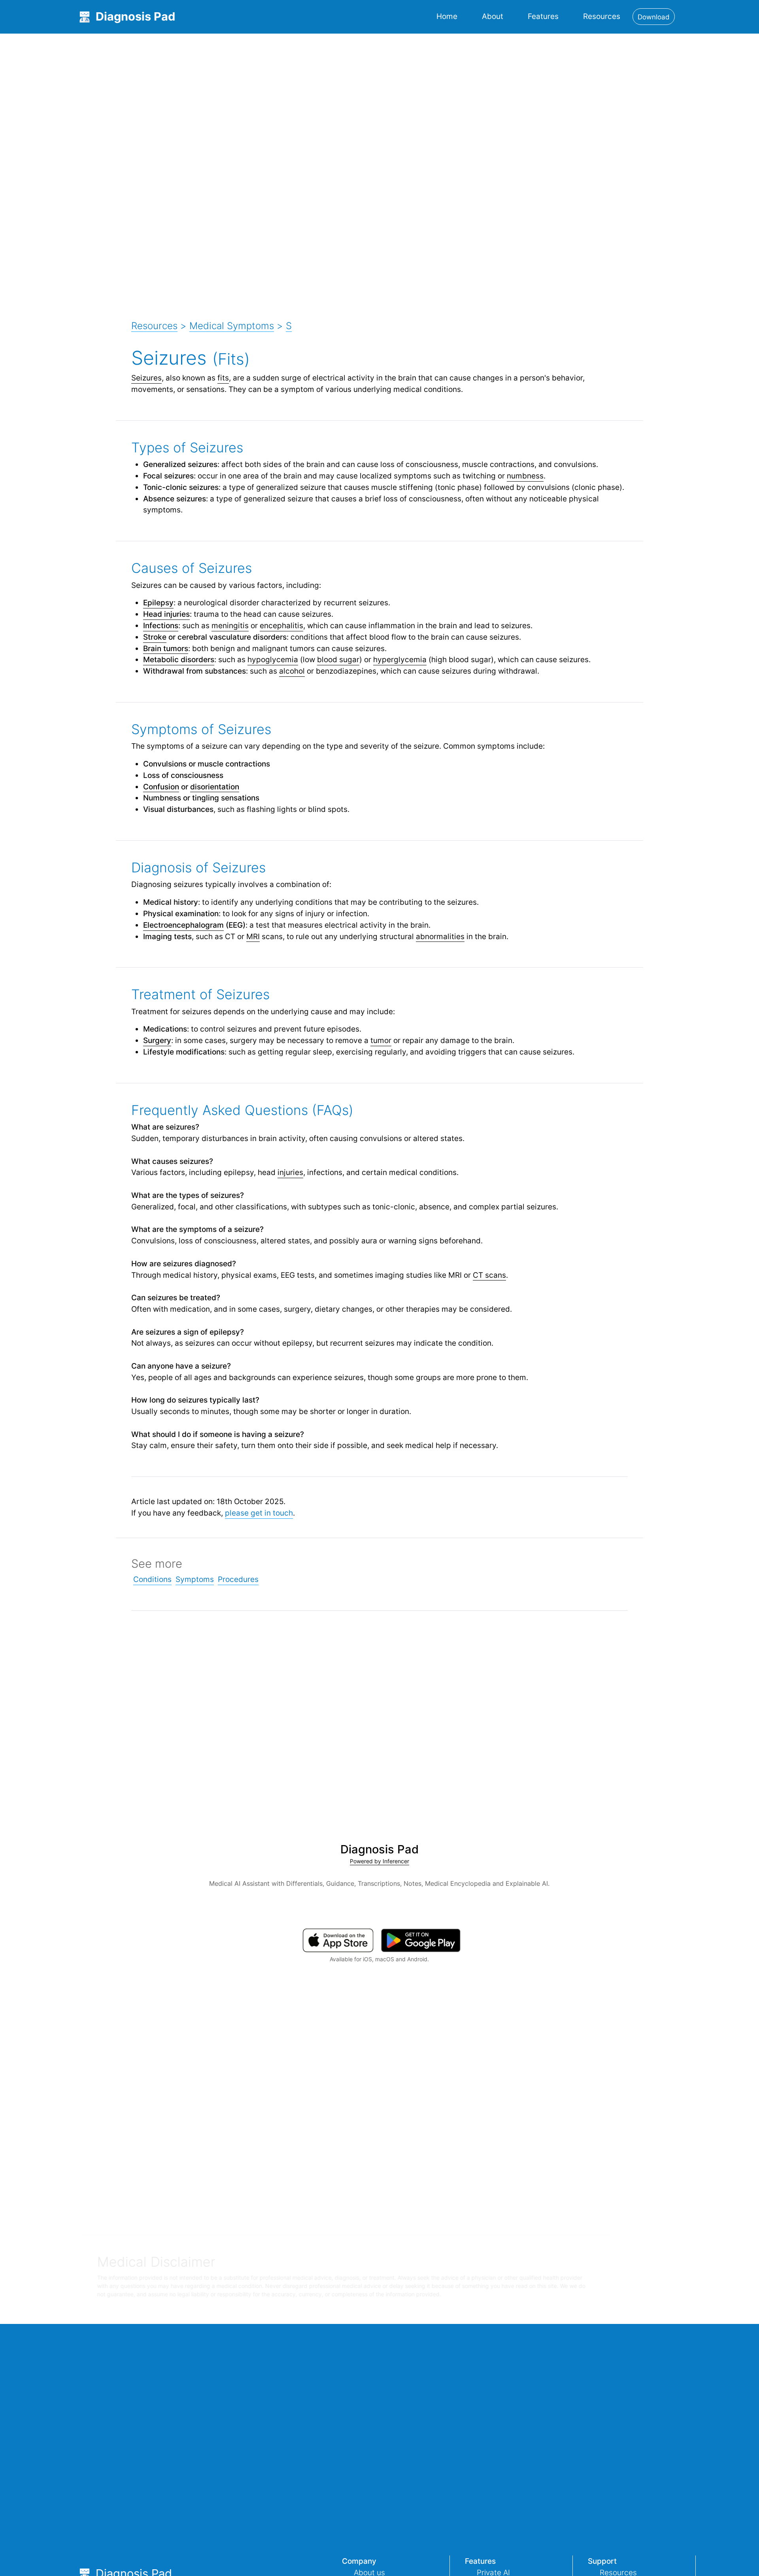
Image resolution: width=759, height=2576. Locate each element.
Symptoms (195, 1579)
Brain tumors (166, 648)
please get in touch (259, 1513)
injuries (290, 1172)
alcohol (292, 671)
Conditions (152, 1579)
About (493, 16)
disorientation (215, 787)
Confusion (161, 787)
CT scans (489, 1275)
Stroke (155, 637)
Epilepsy (158, 603)
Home (447, 16)
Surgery (157, 1040)
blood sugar (338, 659)
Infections (161, 625)
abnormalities (440, 936)
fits (223, 378)
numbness (525, 476)
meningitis (230, 625)
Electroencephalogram (183, 925)
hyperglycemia (400, 659)
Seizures (146, 378)
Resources (602, 16)
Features (543, 16)
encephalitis (281, 625)
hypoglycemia (273, 659)
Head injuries (166, 614)
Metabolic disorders (179, 659)
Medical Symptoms (232, 326)
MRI (253, 936)
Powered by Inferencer (379, 1861)
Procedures (238, 1579)
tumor (381, 1040)
